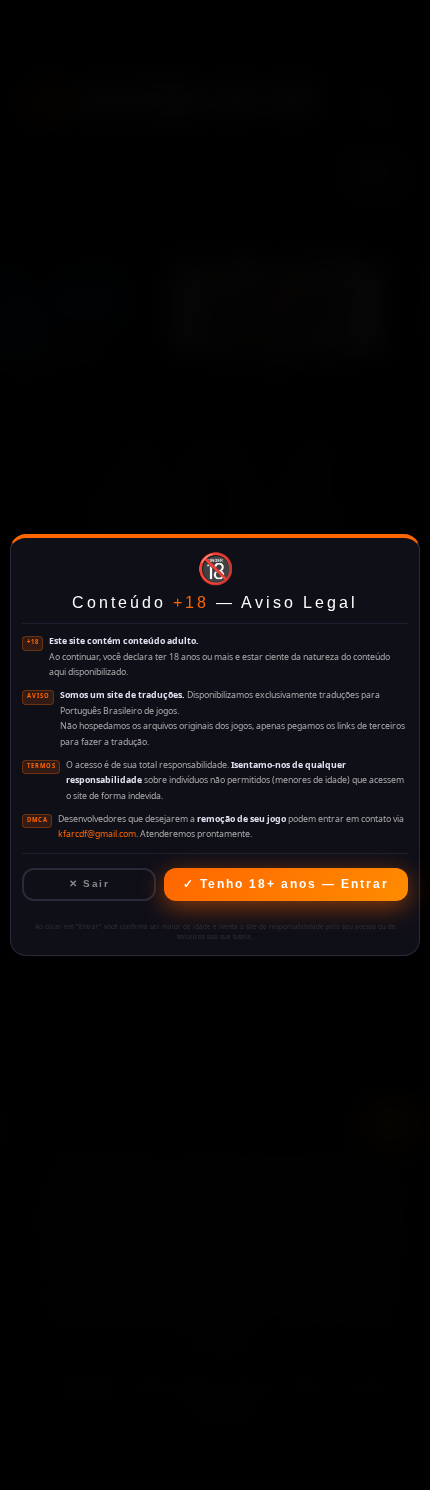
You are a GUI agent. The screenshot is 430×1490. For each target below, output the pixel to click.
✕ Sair (89, 883)
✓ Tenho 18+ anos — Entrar (286, 884)
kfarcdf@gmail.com (97, 834)
